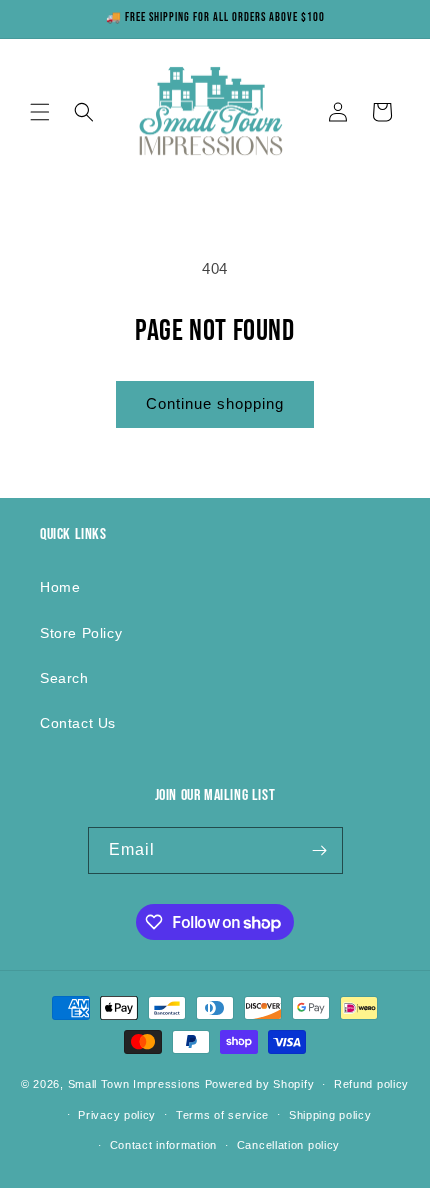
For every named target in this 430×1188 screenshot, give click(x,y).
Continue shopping (215, 403)
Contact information (163, 1145)
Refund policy (371, 1084)
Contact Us (78, 723)
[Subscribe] (320, 850)
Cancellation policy (288, 1145)
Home (60, 587)
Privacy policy (117, 1115)
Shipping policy (330, 1115)
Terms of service (222, 1115)
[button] (40, 112)
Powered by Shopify (260, 1084)
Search (64, 678)
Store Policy (81, 633)
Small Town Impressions (134, 1084)
